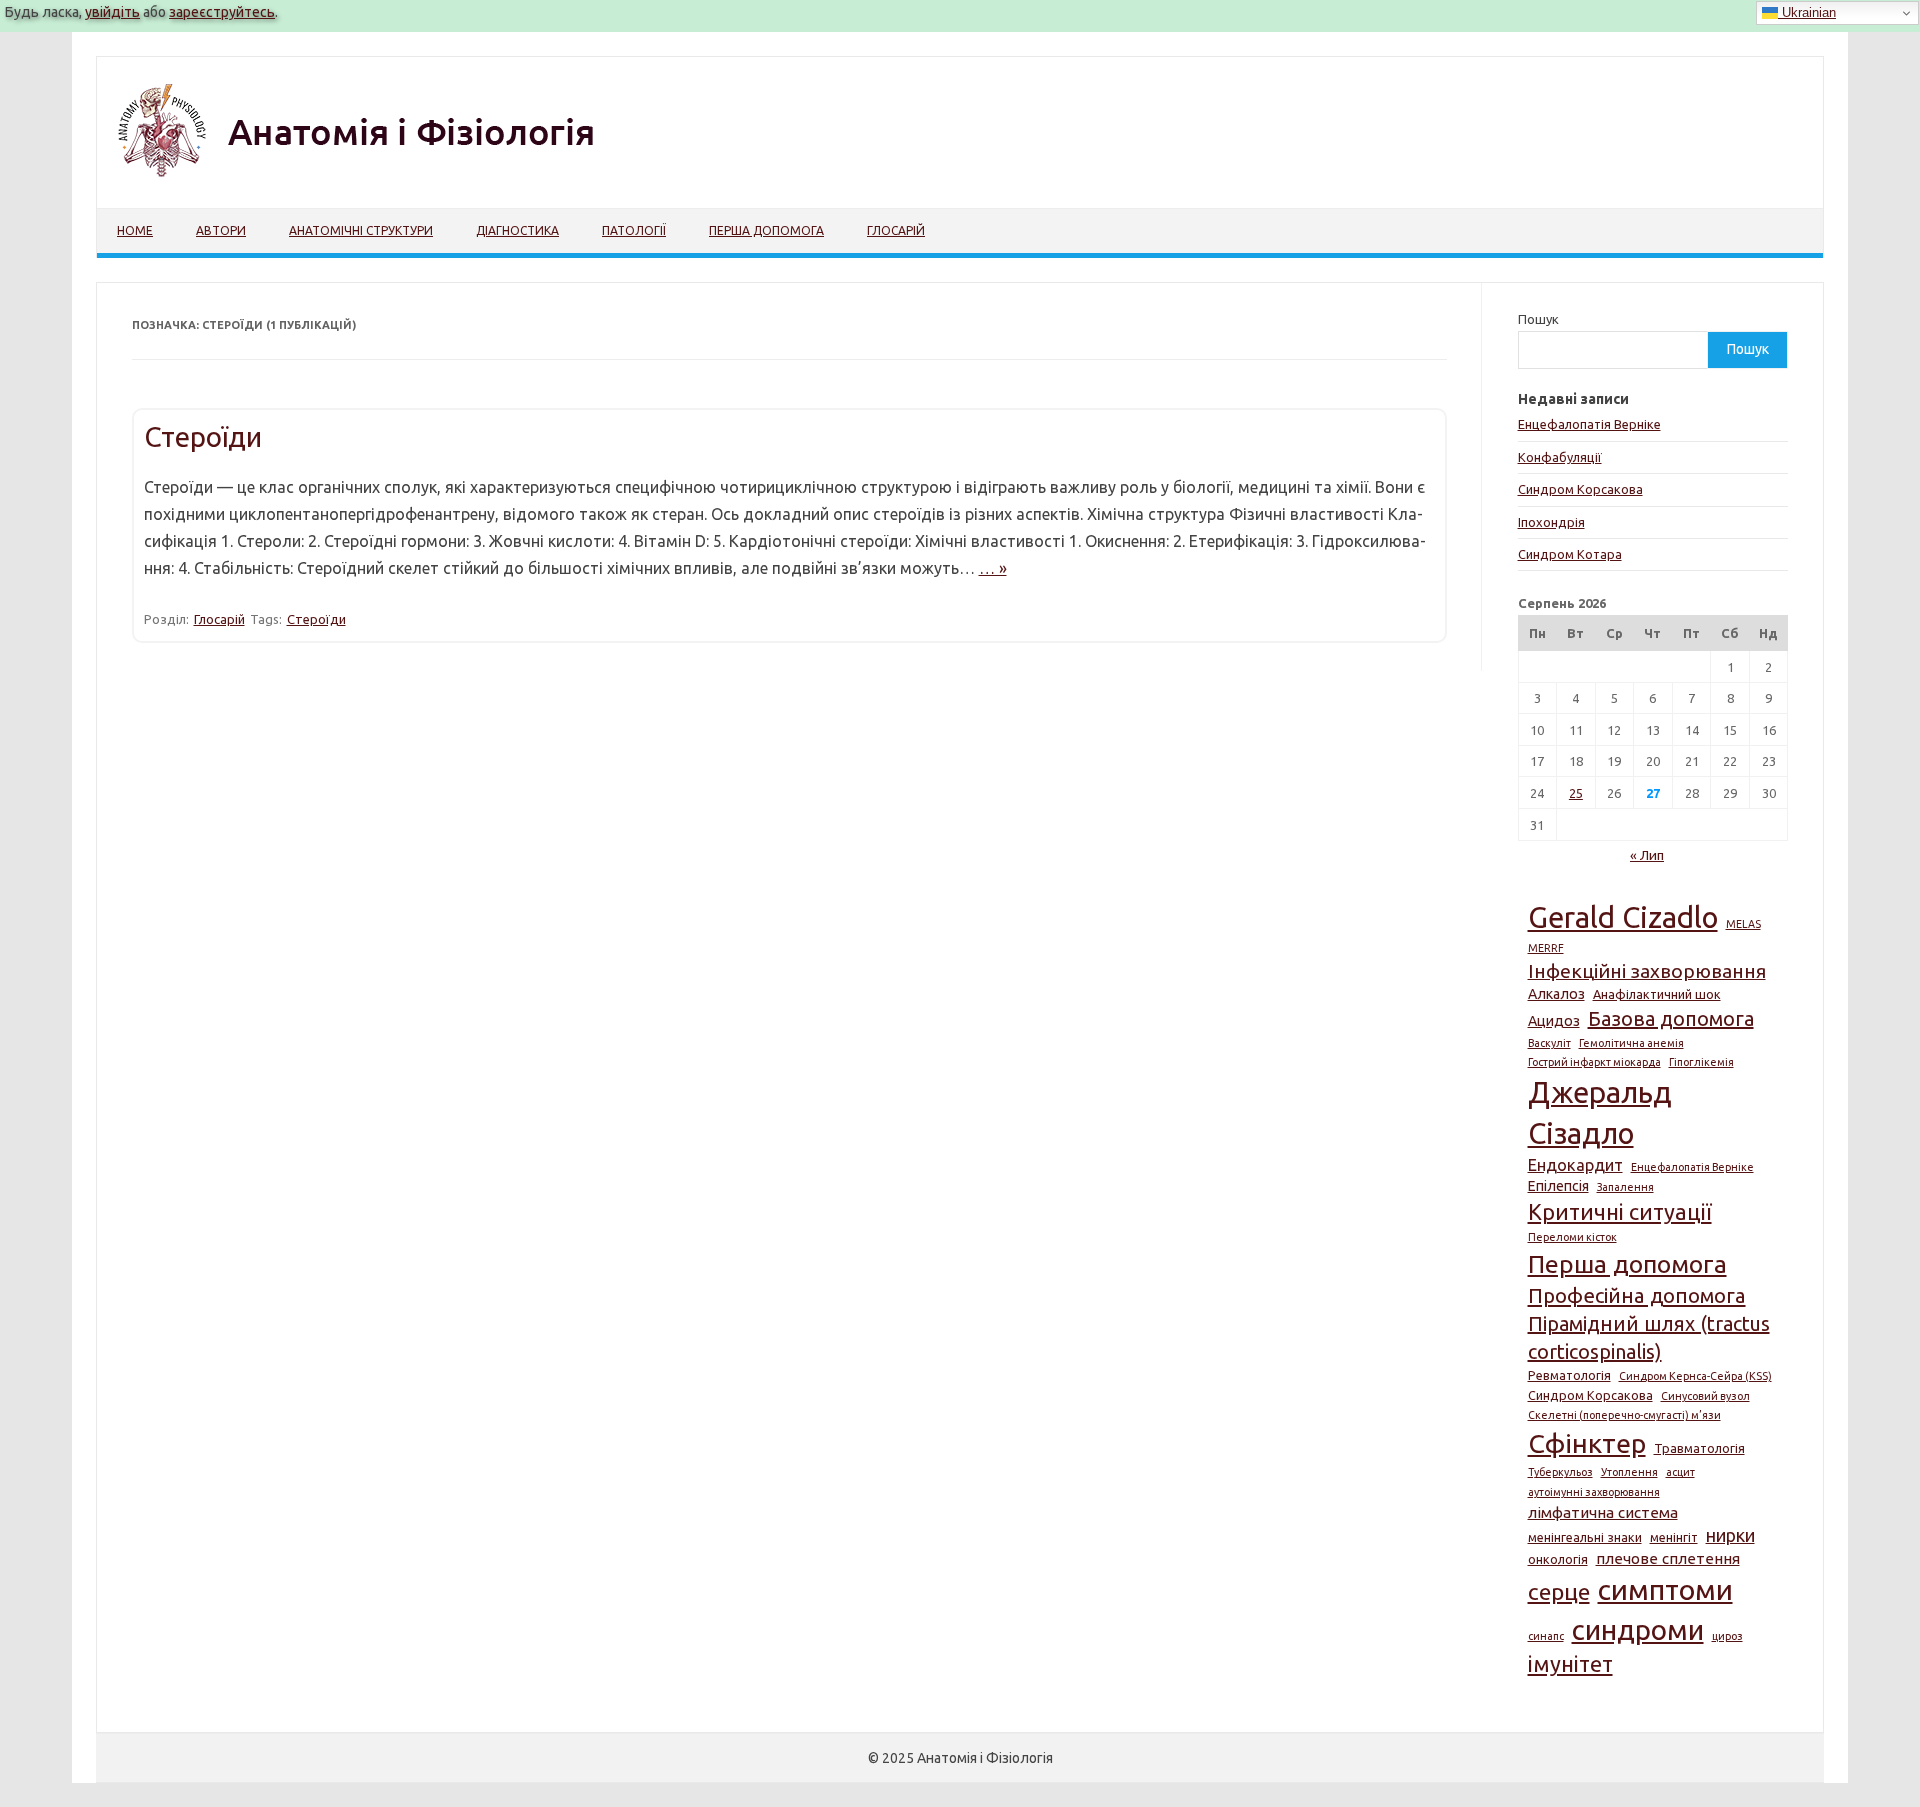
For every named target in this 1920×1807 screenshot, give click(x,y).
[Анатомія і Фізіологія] (397, 174)
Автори (221, 230)
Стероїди (203, 436)
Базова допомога (1671, 1018)
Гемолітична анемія (1631, 1043)
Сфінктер (1587, 1443)
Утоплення (1629, 1472)
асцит (1680, 1472)
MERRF (1546, 948)
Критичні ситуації (1620, 1212)
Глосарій (896, 230)
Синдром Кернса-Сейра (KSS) (1695, 1376)
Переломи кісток (1572, 1237)
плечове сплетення (1668, 1558)
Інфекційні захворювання (1647, 971)
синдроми (1638, 1629)
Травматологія (1699, 1448)
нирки (1730, 1535)
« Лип (1647, 855)
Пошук (1538, 319)
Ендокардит (1575, 1165)
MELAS (1743, 924)
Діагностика (517, 230)
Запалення (1625, 1187)
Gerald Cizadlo (1623, 917)
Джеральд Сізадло (1599, 1113)
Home (135, 230)
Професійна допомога (1637, 1295)
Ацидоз (1554, 1021)
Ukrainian (1807, 12)
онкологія (1558, 1559)
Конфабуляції (1560, 457)
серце (1559, 1591)
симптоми (1665, 1589)
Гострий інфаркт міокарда (1594, 1062)
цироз (1727, 1636)
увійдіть (112, 12)
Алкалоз (1556, 994)
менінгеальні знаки (1585, 1537)
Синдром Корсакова (1580, 489)
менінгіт (1674, 1537)
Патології (634, 230)
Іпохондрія (1551, 522)
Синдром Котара (1570, 554)
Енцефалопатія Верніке (1589, 424)
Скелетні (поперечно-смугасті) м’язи (1624, 1415)
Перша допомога (766, 230)
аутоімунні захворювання (1594, 1492)
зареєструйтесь (222, 12)
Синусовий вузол (1705, 1396)
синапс (1546, 1636)
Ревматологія (1569, 1375)
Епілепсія (1558, 1186)
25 (1576, 793)
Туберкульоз (1560, 1472)
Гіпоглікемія (1701, 1062)
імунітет (1570, 1664)
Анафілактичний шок (1657, 994)
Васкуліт (1549, 1043)
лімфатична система (1603, 1512)
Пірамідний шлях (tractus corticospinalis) (1649, 1337)
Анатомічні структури (361, 230)
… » (993, 568)
